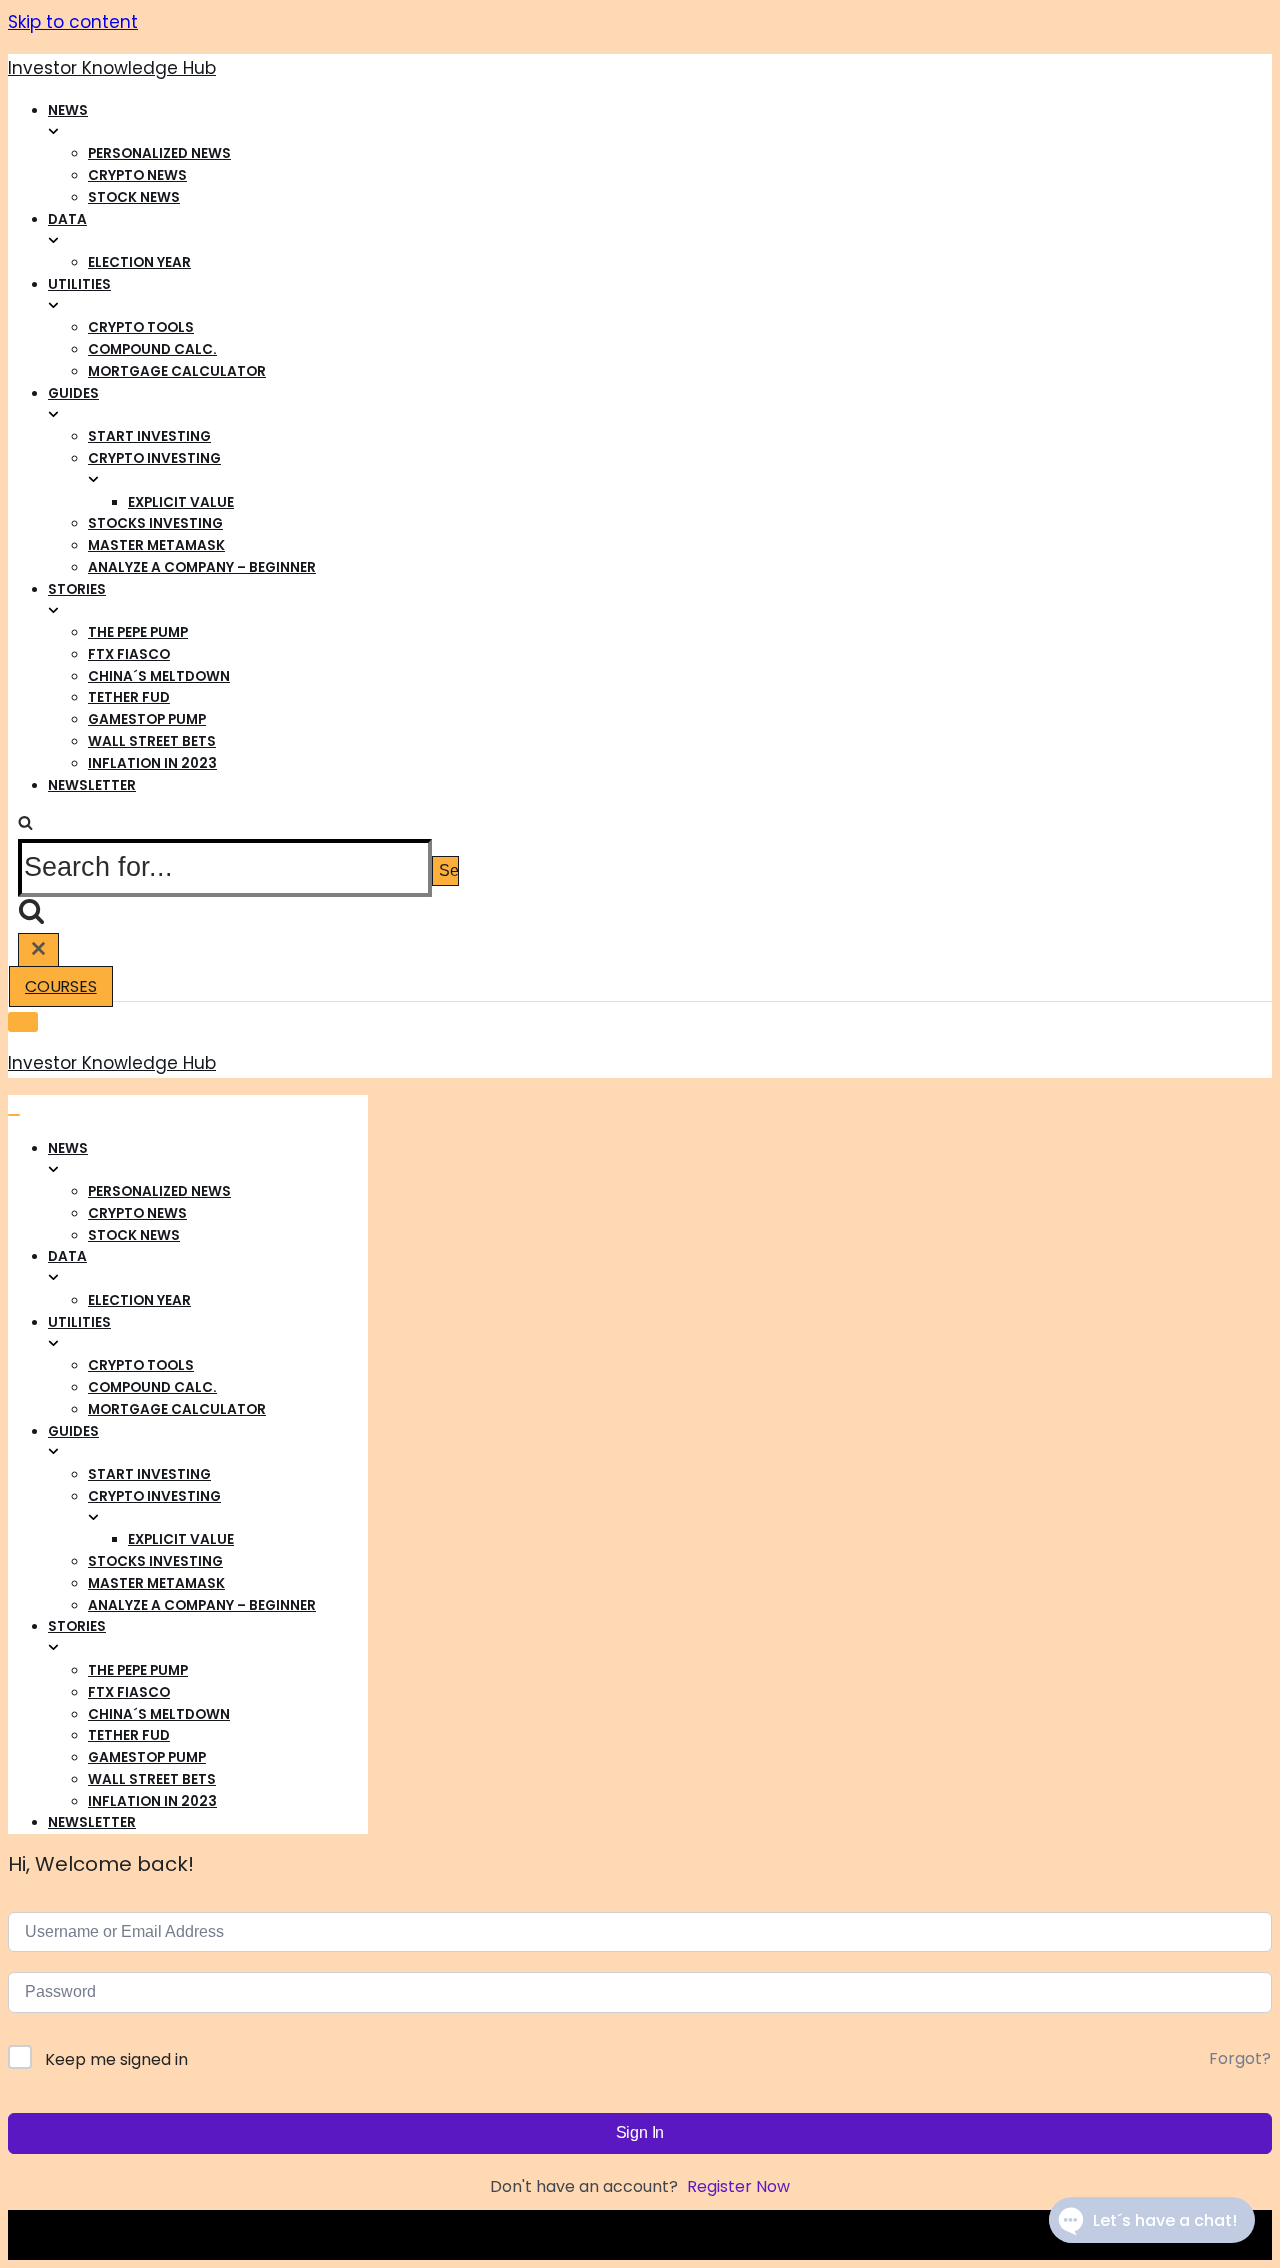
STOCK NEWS (134, 197)
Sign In (640, 2132)
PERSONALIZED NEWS (159, 153)
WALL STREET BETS (152, 741)
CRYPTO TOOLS (141, 327)
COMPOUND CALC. (152, 349)
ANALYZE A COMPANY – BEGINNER (202, 567)
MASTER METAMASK (156, 545)
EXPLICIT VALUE (181, 502)
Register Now (738, 2186)
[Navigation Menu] (14, 1115)
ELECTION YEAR (139, 262)
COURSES (61, 986)
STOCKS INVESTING (155, 523)
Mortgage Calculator (177, 371)
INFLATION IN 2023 (152, 763)
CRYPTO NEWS (137, 175)
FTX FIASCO (129, 654)
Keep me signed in (116, 2059)
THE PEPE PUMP (138, 632)
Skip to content (73, 22)
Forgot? (1240, 2058)
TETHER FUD (129, 697)
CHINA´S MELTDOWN (159, 676)
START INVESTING (149, 436)
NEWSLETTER (92, 785)
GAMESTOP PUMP (147, 719)
